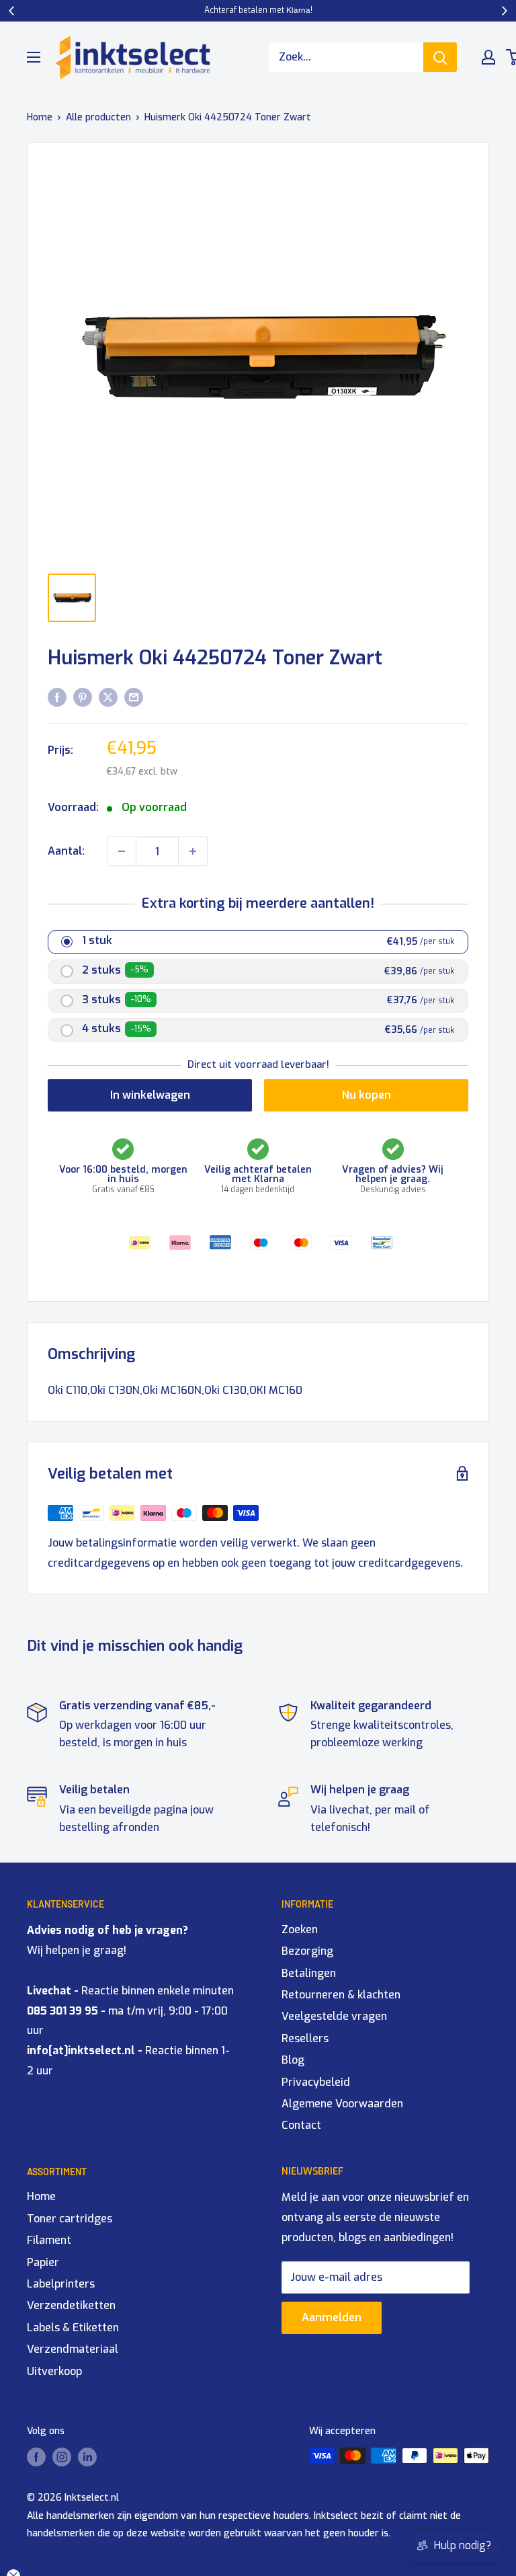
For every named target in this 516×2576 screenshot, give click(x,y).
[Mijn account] (488, 57)
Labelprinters (61, 2284)
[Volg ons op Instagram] (62, 2457)
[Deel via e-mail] (134, 697)
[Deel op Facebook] (57, 697)
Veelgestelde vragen (334, 2016)
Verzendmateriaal (73, 2349)
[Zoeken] (440, 57)
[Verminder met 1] (122, 851)
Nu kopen (367, 1095)
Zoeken (300, 1929)
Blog (293, 2060)
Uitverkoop (54, 2371)
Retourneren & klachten (341, 1995)
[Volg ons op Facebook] (36, 2457)
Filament (49, 2240)
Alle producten (98, 117)
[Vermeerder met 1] (193, 851)
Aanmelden (332, 2317)
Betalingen (309, 1973)
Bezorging (307, 1951)
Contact (301, 2125)
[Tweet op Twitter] (108, 697)
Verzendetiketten (71, 2305)
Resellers (305, 2038)
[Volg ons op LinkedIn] (87, 2457)
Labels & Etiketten (73, 2328)
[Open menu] (34, 57)
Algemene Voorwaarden (342, 2104)
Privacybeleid (316, 2082)
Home (40, 117)
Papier (43, 2262)
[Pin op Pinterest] (83, 697)
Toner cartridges (70, 2219)
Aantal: (66, 851)
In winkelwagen (150, 1095)
